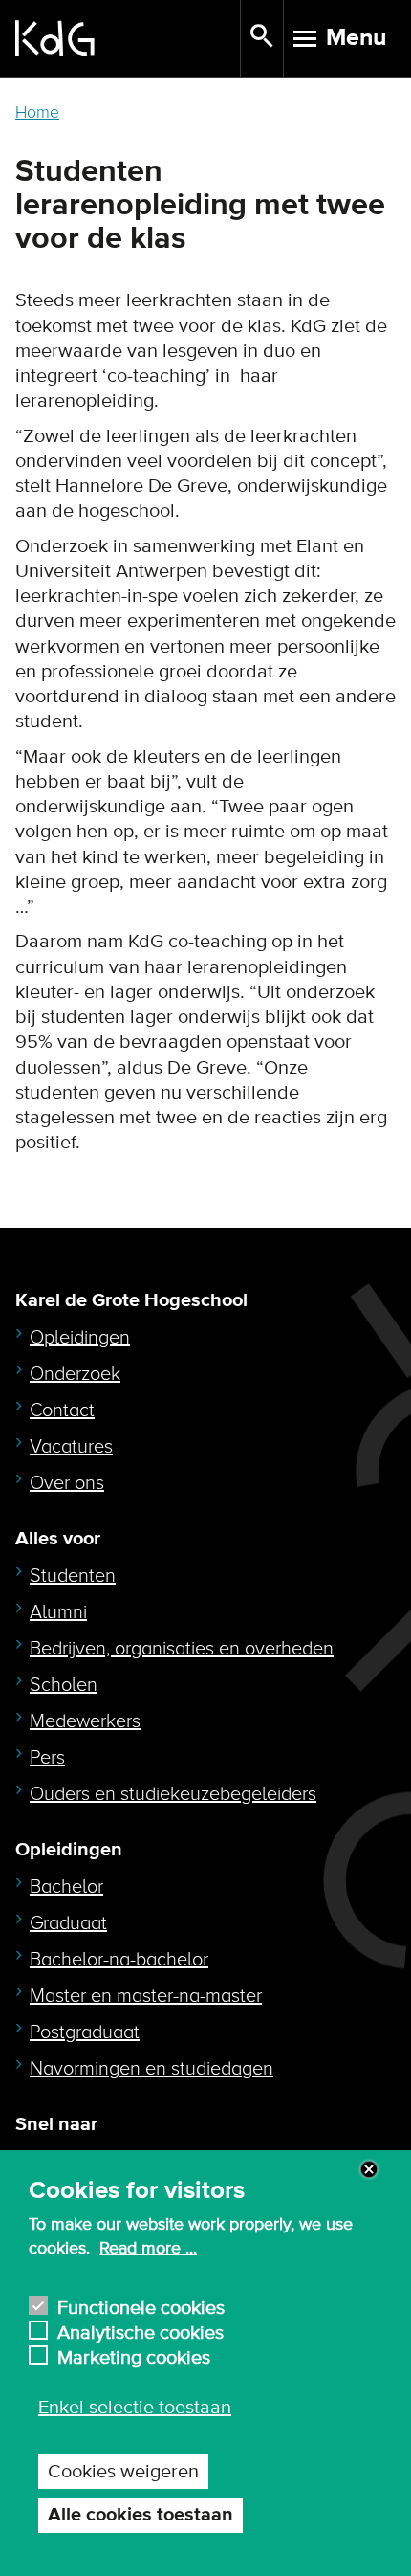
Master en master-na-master (146, 1996)
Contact (62, 1410)
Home (37, 112)
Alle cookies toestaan (141, 2515)
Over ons (67, 1483)
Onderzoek (75, 1374)
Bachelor (66, 1887)
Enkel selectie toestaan (135, 2408)
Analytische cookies (141, 2331)
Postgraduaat (85, 2032)
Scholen (64, 1685)
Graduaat (68, 1923)
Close (369, 2169)
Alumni (58, 1612)
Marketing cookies (134, 2355)
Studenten (73, 1576)
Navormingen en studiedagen (151, 2069)
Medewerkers (85, 1721)
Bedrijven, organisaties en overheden (182, 1649)
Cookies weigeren (123, 2472)
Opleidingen (80, 1338)
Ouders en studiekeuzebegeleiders (173, 1794)
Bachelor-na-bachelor (119, 1960)
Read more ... (148, 2249)
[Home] (128, 38)
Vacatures (71, 1447)
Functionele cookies (141, 2306)
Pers (47, 1758)
